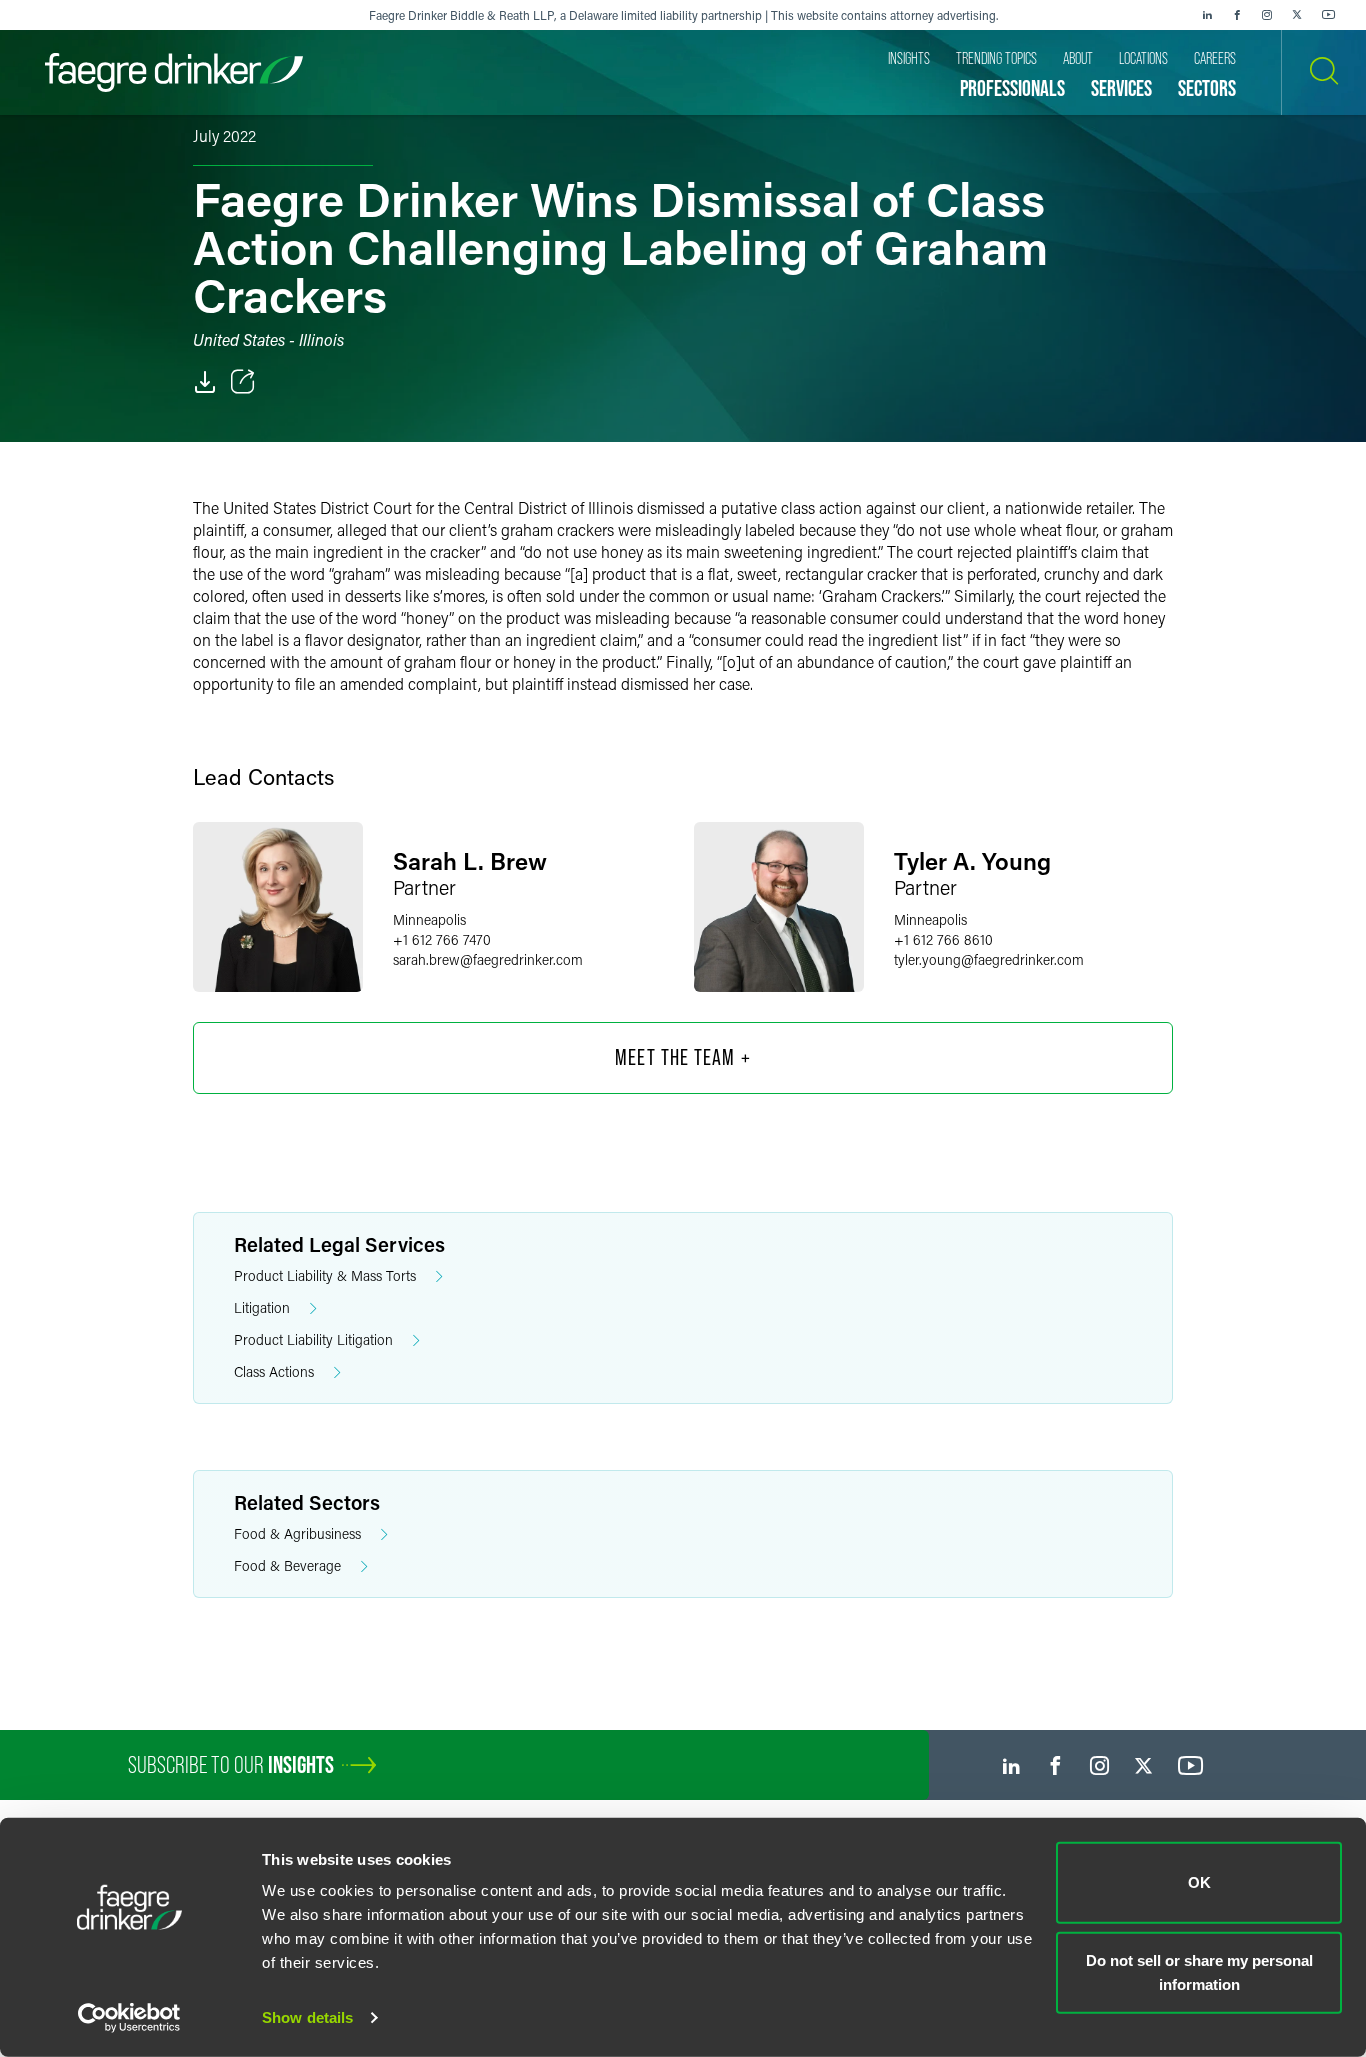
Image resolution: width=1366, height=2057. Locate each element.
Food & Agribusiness (297, 1533)
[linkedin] (1207, 15)
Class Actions (274, 1371)
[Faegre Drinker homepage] (174, 72)
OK (1199, 1882)
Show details (307, 2017)
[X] (1297, 15)
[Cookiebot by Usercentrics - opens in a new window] (129, 2018)
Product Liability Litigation (313, 1339)
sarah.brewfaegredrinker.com (488, 959)
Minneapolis (429, 919)
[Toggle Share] (243, 382)
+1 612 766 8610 (943, 939)
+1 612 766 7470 (442, 939)
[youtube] (1329, 15)
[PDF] (205, 382)
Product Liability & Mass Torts (325, 1275)
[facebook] (1237, 15)
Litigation (262, 1307)
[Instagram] (1267, 15)
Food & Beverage (287, 1565)
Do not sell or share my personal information (1199, 1971)
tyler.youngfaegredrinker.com (989, 959)
